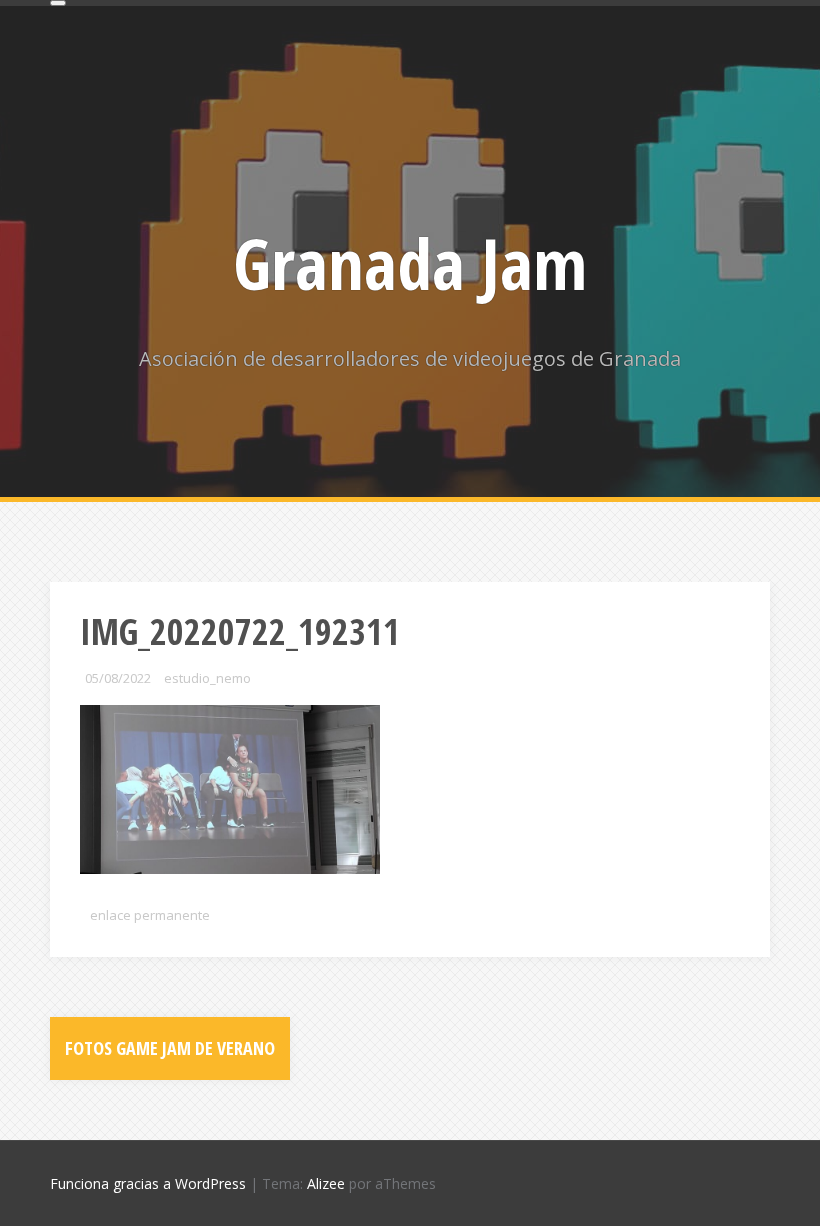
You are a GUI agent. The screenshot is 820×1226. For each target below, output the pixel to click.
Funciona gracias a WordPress (148, 1183)
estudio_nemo (207, 678)
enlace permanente (150, 915)
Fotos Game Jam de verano (170, 1048)
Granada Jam (410, 263)
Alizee (326, 1183)
